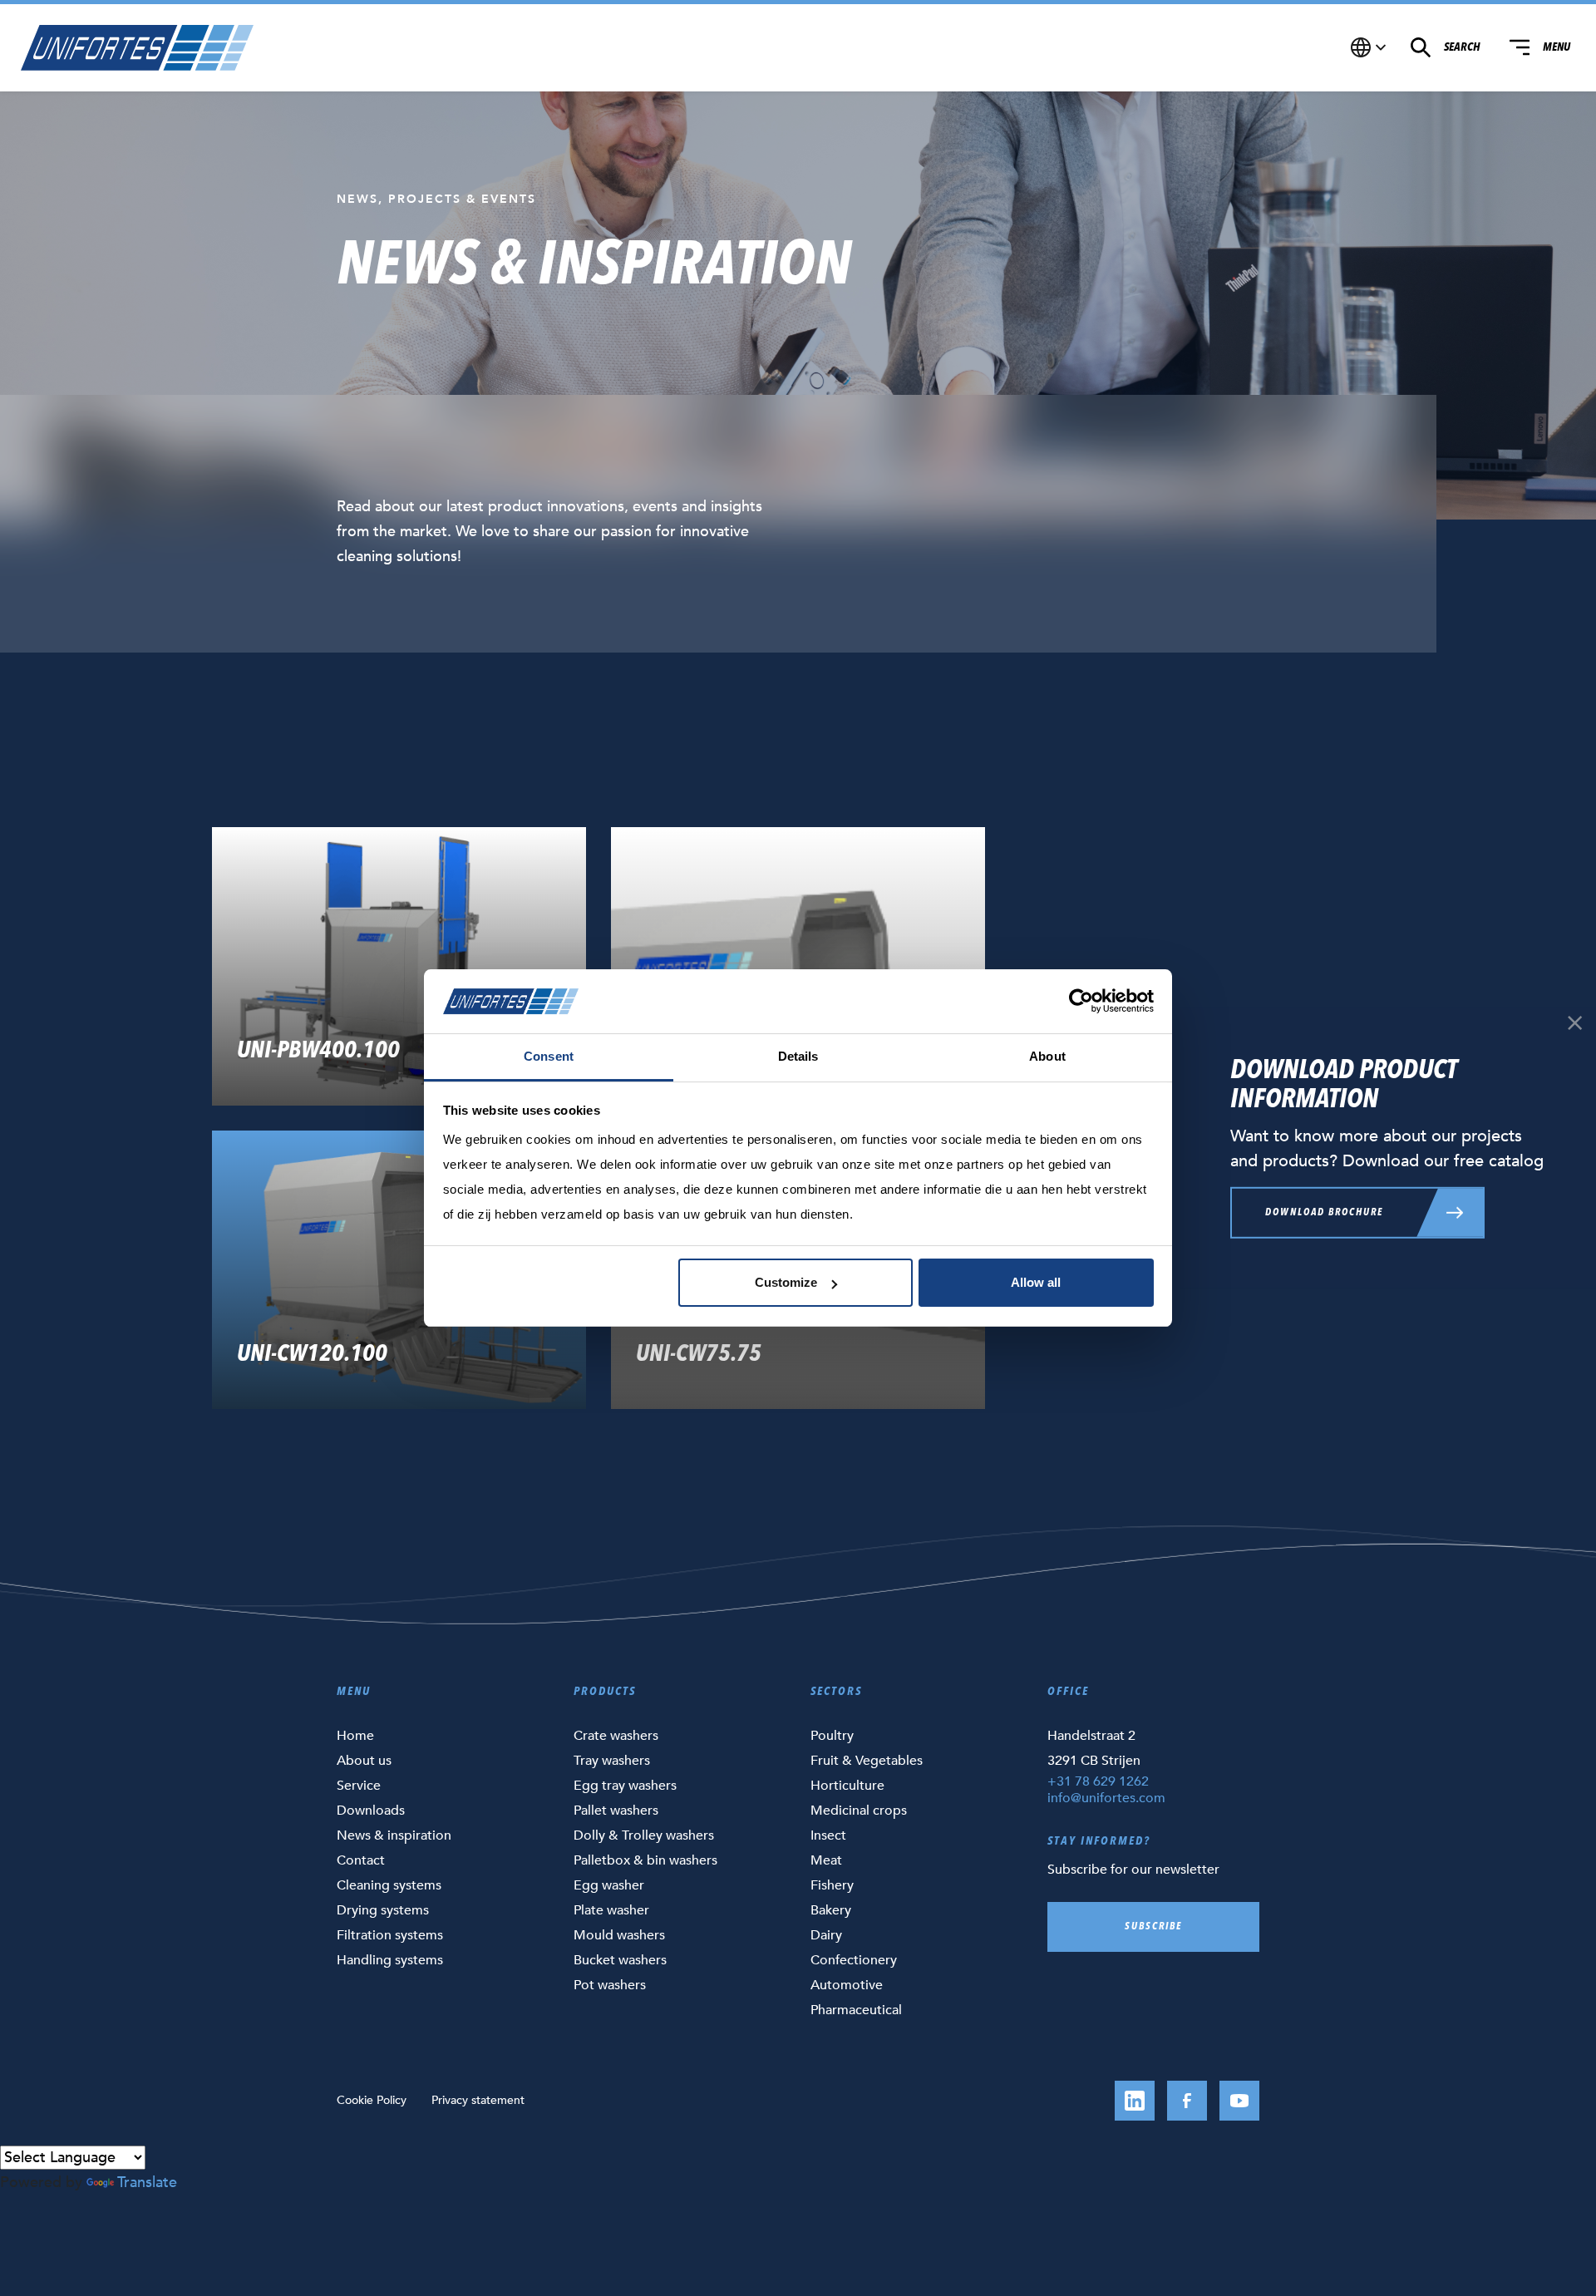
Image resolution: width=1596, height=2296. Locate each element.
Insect (828, 1835)
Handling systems (390, 1960)
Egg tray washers (625, 1786)
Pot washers (610, 1985)
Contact (361, 1860)
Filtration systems (390, 1935)
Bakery (831, 1910)
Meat (826, 1860)
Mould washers (619, 1935)
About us (364, 1761)
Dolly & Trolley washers (644, 1835)
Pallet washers (616, 1811)
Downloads (371, 1811)
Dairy (826, 1935)
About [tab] (1047, 1056)
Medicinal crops (859, 1811)
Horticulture (847, 1786)
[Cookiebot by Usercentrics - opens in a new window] (1081, 1002)
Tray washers (612, 1761)
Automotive (847, 1985)
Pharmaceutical (856, 2010)
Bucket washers (620, 1960)
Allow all (1036, 1282)
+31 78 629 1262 (1098, 1781)
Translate (147, 2183)
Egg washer (609, 1885)
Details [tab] (798, 1056)
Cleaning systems (389, 1885)
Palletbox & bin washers (645, 1860)
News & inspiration (394, 1835)
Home (355, 1736)
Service (359, 1786)
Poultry (832, 1736)
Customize (786, 1282)
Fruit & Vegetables (867, 1761)
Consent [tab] (549, 1056)
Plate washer (611, 1910)
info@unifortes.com (1106, 1798)
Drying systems (383, 1910)
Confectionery (854, 1960)
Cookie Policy (372, 2100)
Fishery (832, 1885)
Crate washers (616, 1736)
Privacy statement (478, 2100)
